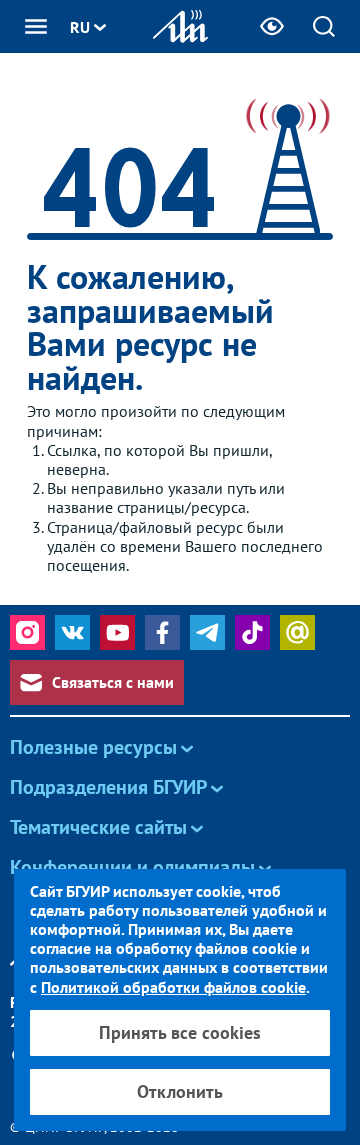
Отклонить (180, 1091)
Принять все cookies (180, 1032)
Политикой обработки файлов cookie (173, 987)
